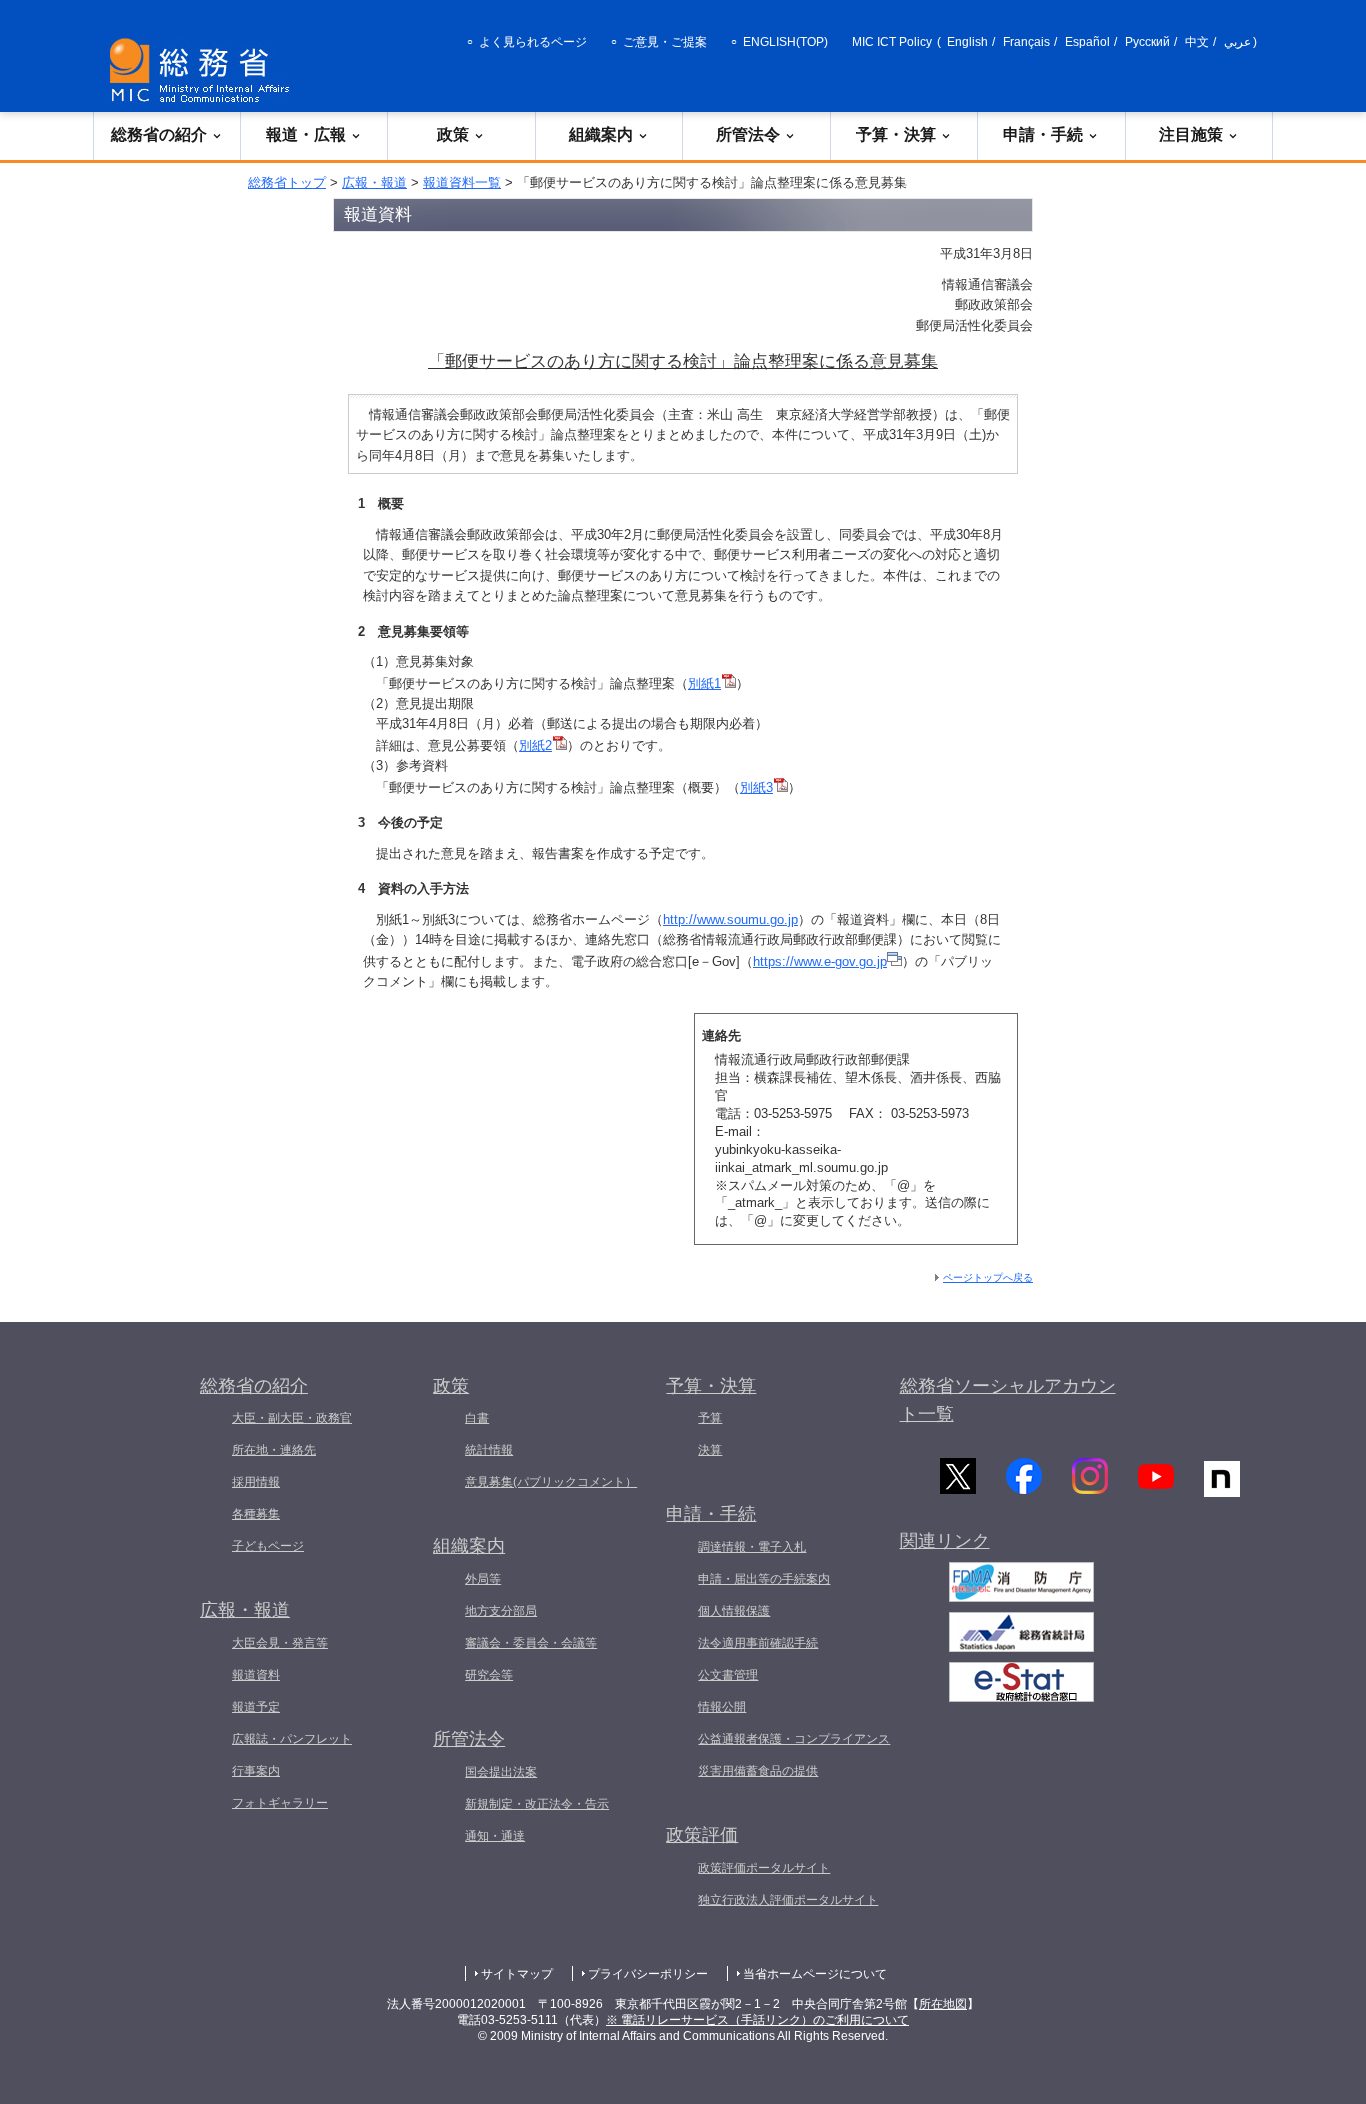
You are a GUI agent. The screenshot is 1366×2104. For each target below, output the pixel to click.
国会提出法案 (501, 1772)
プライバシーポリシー (648, 1974)
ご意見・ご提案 (665, 42)
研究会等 (489, 1675)
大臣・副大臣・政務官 (292, 1418)
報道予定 (256, 1707)
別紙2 (535, 745)
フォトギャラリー (280, 1803)
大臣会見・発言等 (280, 1643)
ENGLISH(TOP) (785, 42)
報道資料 (256, 1675)
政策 (453, 134)
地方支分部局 (501, 1611)
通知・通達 (495, 1836)
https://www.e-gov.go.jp (820, 961)
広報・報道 (374, 182)
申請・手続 (1043, 134)
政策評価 (702, 1835)
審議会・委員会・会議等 (531, 1643)
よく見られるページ (533, 42)
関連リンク (945, 1541)
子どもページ (268, 1546)
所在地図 (943, 2004)
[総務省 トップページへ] (204, 70)
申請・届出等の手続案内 (764, 1579)
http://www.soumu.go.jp (730, 919)
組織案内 (601, 134)
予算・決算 (896, 134)
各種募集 (256, 1514)
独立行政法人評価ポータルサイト (788, 1900)
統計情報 (489, 1450)
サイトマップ (517, 1974)
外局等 (483, 1579)
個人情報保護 (734, 1611)
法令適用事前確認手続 (758, 1643)
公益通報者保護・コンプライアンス (794, 1739)
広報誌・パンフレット (292, 1739)
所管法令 (748, 134)
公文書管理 (728, 1675)
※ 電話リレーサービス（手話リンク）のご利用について (757, 2020)
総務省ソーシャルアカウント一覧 (1008, 1400)
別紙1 (704, 683)
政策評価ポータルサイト (764, 1868)
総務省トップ (287, 182)
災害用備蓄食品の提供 (758, 1771)
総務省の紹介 (159, 134)
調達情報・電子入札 (752, 1547)
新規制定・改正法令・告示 (537, 1804)
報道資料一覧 (462, 182)
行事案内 (256, 1771)
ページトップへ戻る (988, 1277)
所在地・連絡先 (274, 1450)
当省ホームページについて (815, 1974)
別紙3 (756, 787)
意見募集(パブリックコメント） (551, 1482)
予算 (710, 1418)
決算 (710, 1450)
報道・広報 (306, 134)
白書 (477, 1418)
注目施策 (1191, 134)
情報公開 (722, 1707)
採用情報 (256, 1482)
